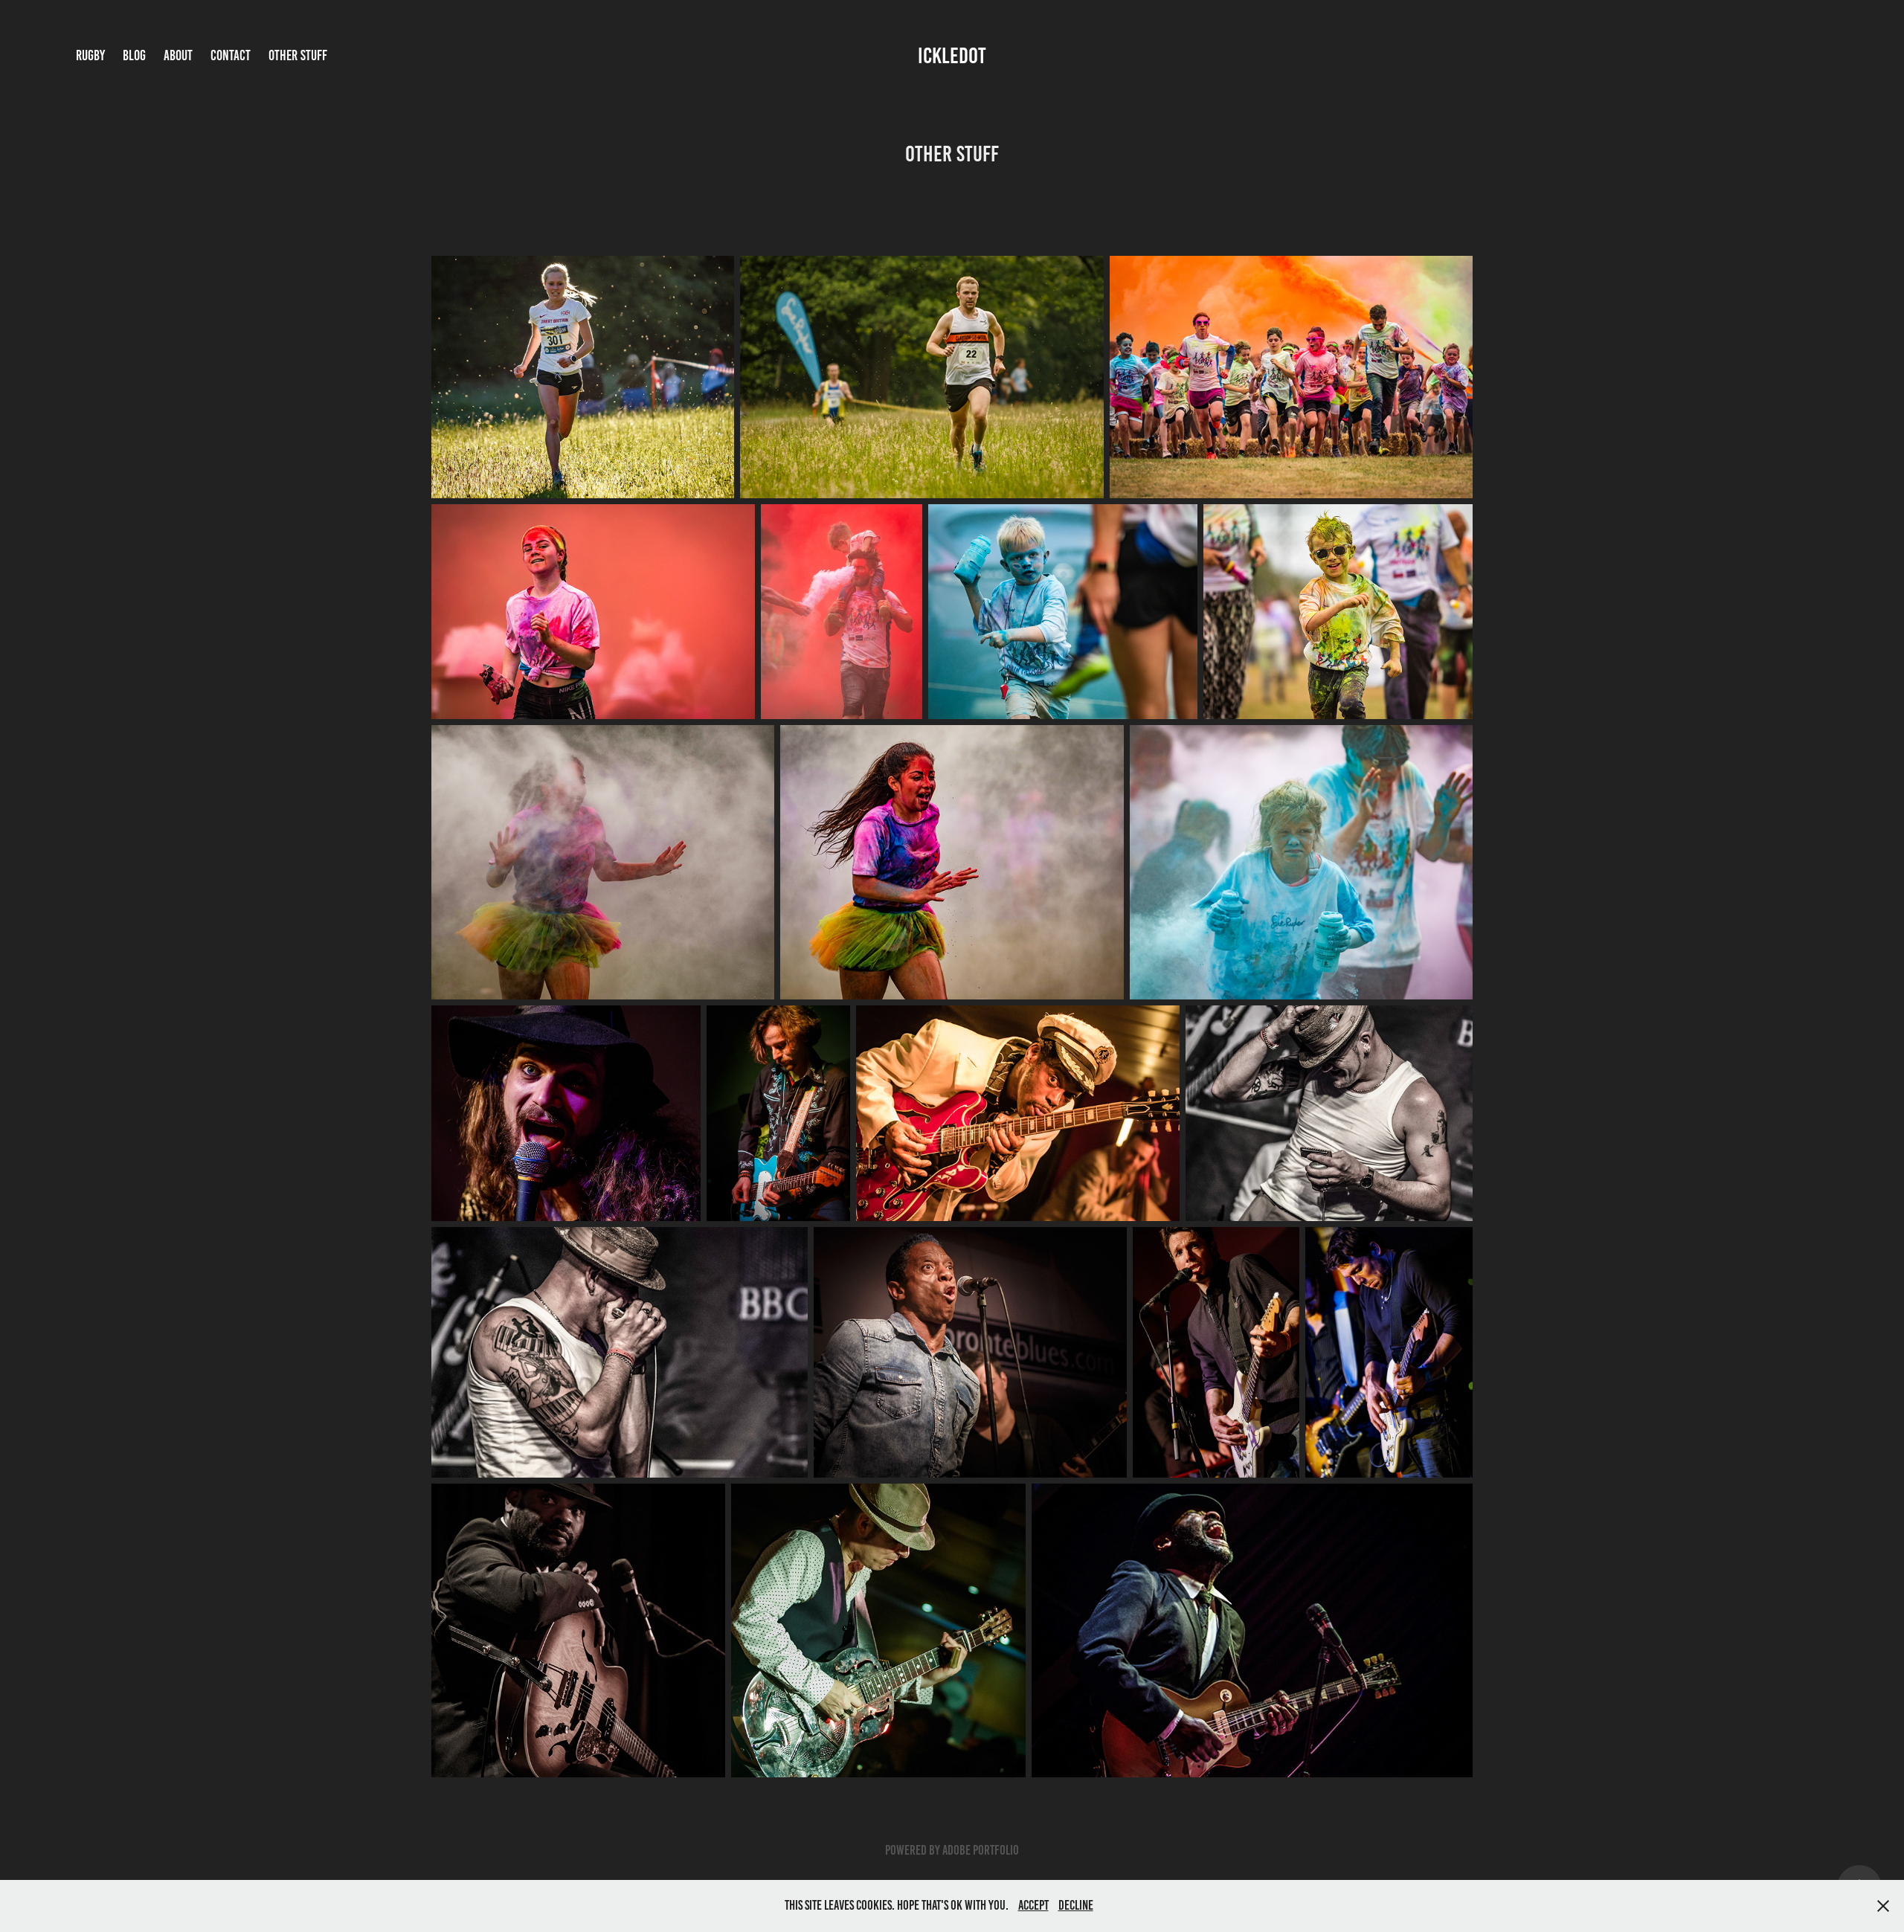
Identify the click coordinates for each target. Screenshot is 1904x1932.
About (178, 55)
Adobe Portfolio (981, 1850)
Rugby (90, 55)
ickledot (952, 56)
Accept (1033, 1905)
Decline (1076, 1905)
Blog (134, 55)
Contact (231, 55)
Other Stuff (298, 55)
